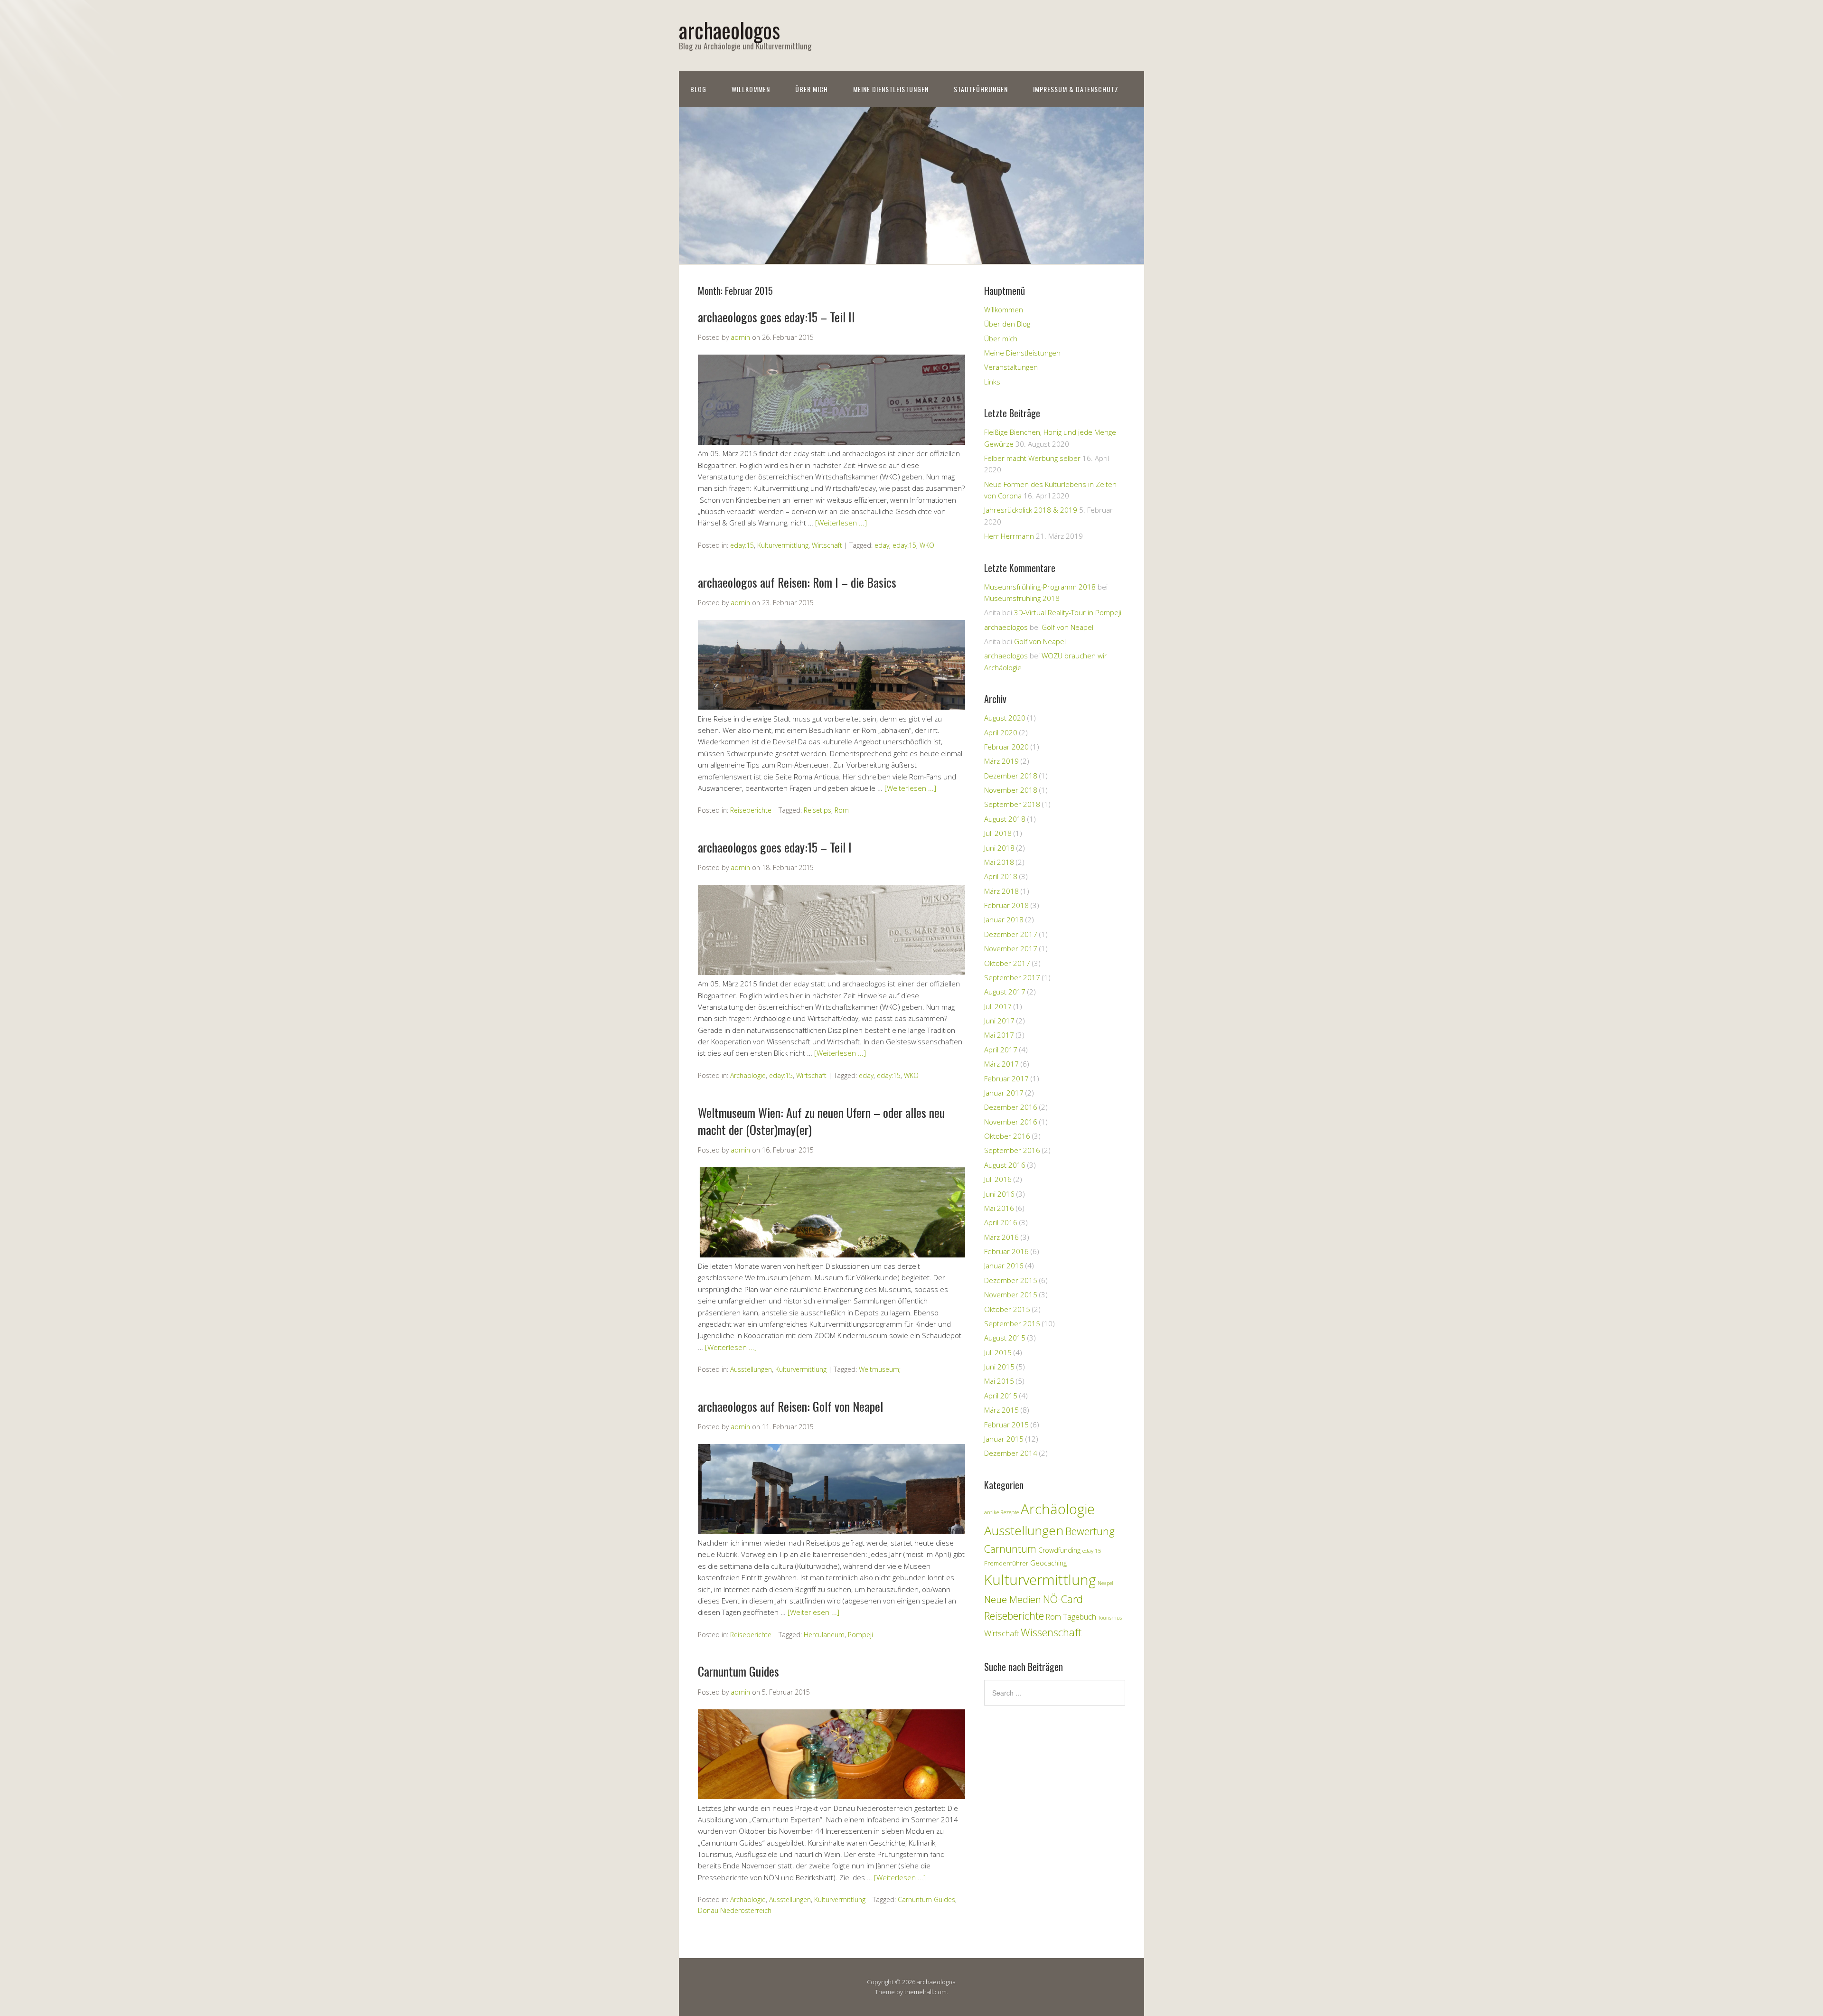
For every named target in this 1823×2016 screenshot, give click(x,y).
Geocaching (1048, 1563)
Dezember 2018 (1011, 776)
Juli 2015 (998, 1352)
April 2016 (1001, 1222)
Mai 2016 (999, 1208)
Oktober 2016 (1007, 1136)
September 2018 (1012, 804)
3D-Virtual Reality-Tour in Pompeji (1068, 612)
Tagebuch (1080, 1617)
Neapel (1105, 1583)
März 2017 (1001, 1064)
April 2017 (1001, 1050)
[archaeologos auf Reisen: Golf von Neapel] (832, 1531)
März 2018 (1001, 891)
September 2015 (1012, 1323)
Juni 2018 (999, 848)
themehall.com (926, 1992)
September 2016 (1012, 1150)
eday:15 (742, 545)
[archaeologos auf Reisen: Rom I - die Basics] (832, 707)
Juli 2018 (998, 833)
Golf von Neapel (1067, 627)
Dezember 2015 (1011, 1280)
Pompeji (860, 1635)
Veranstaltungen (1011, 367)
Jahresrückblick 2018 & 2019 (1031, 510)
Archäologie (748, 1075)
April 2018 (1001, 876)
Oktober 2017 (1007, 963)
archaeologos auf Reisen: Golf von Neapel (790, 1406)
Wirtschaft (827, 545)
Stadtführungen (981, 89)
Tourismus (1110, 1618)
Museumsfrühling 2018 (1022, 598)
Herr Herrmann (1009, 536)
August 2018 (1005, 819)
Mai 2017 (999, 1035)
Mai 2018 (999, 862)
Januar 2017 (1004, 1093)
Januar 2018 (1004, 919)
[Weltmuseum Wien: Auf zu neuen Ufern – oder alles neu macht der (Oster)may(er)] (832, 1255)
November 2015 (1011, 1294)
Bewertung (1090, 1531)
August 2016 (1005, 1165)
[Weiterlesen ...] (841, 523)
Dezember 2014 (1011, 1453)
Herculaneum (824, 1635)
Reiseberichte (751, 811)
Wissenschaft (1051, 1632)
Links (992, 382)
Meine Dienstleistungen (891, 89)
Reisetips (818, 811)
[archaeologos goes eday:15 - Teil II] (832, 442)
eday (882, 545)
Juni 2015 (999, 1367)
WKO (927, 545)
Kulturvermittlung (783, 545)
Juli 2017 (998, 1006)
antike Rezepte (1001, 1512)
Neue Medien (1013, 1599)
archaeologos (729, 30)
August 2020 (1005, 718)
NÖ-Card (1063, 1599)
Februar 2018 (1006, 905)
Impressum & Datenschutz (1076, 89)
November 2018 (1011, 790)
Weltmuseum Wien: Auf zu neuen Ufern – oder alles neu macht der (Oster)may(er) (821, 1121)
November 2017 (1011, 948)
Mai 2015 (999, 1381)
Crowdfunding (1059, 1550)
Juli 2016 (998, 1179)
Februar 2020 (1006, 747)
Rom (842, 811)
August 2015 (1005, 1338)
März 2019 (1001, 761)
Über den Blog (1007, 324)
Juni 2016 (999, 1194)
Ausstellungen (751, 1370)
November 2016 (1011, 1122)
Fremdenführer (1006, 1563)
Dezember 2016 (1011, 1107)
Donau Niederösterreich (735, 1911)
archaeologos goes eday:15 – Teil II (776, 317)
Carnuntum (1010, 1549)
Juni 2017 (999, 1021)
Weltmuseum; (880, 1370)
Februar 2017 (1006, 1078)
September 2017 (1012, 977)
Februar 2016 (1006, 1251)
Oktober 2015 (1007, 1309)
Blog (698, 89)
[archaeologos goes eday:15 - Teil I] (832, 972)
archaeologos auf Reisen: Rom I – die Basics (797, 582)
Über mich (812, 89)
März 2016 (1001, 1237)
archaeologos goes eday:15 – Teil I (775, 847)
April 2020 (1001, 732)
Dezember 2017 (1011, 934)
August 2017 (1005, 992)
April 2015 (1001, 1396)
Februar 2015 (1006, 1425)
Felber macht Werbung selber (1032, 458)
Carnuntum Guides (738, 1672)
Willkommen (751, 89)
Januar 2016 (1004, 1266)
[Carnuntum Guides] (832, 1797)
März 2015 (1001, 1410)
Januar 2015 (1004, 1439)
